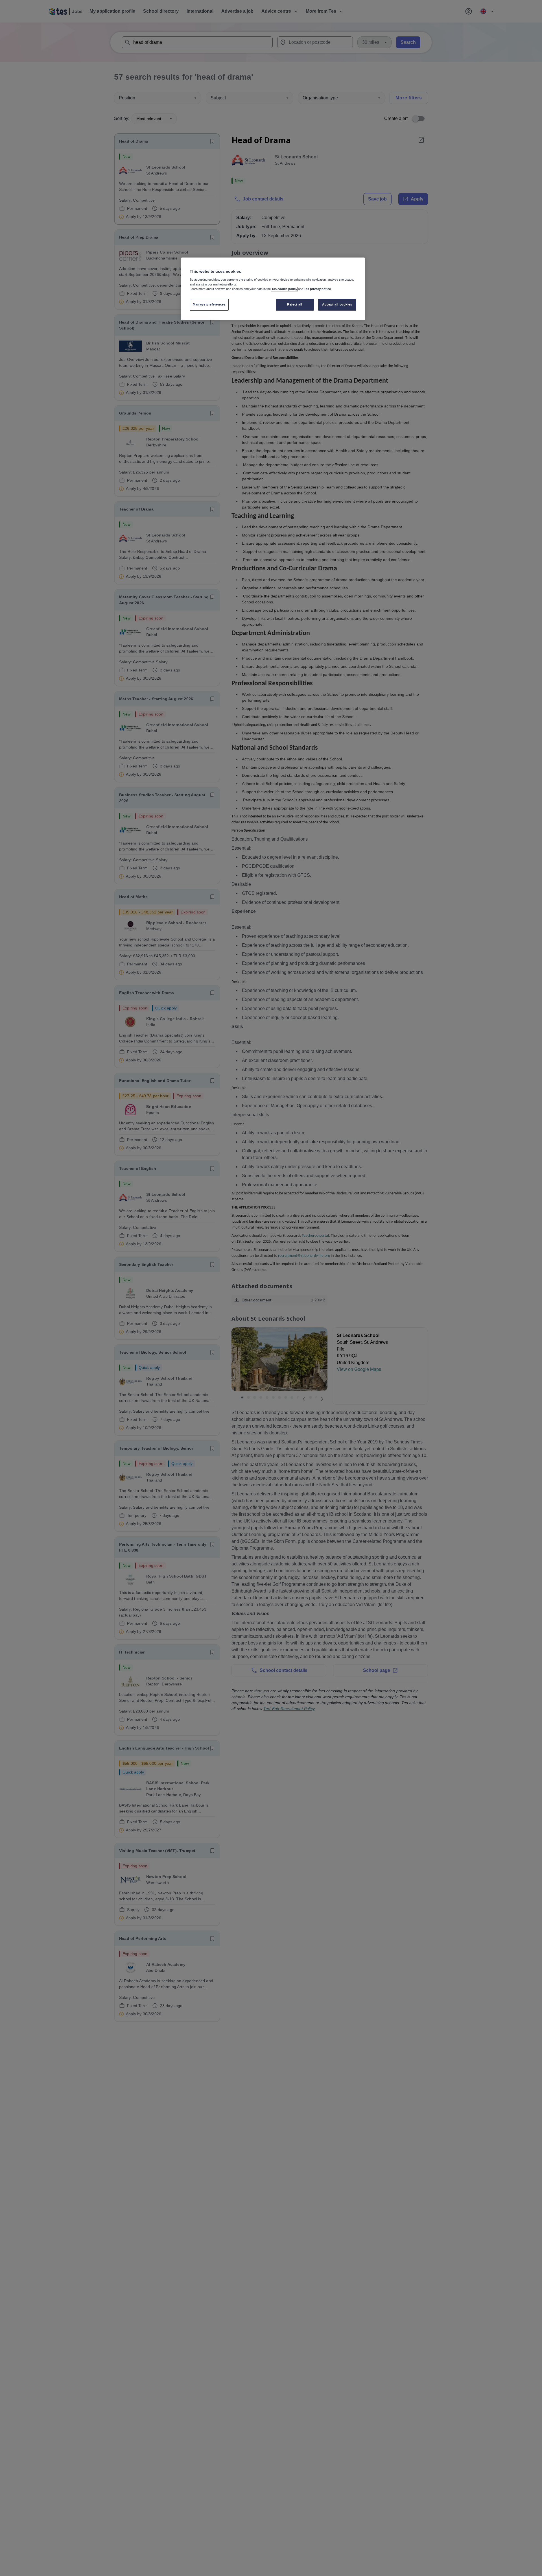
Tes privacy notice (317, 289)
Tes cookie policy (284, 289)
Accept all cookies (337, 304)
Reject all (295, 304)
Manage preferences (209, 304)
